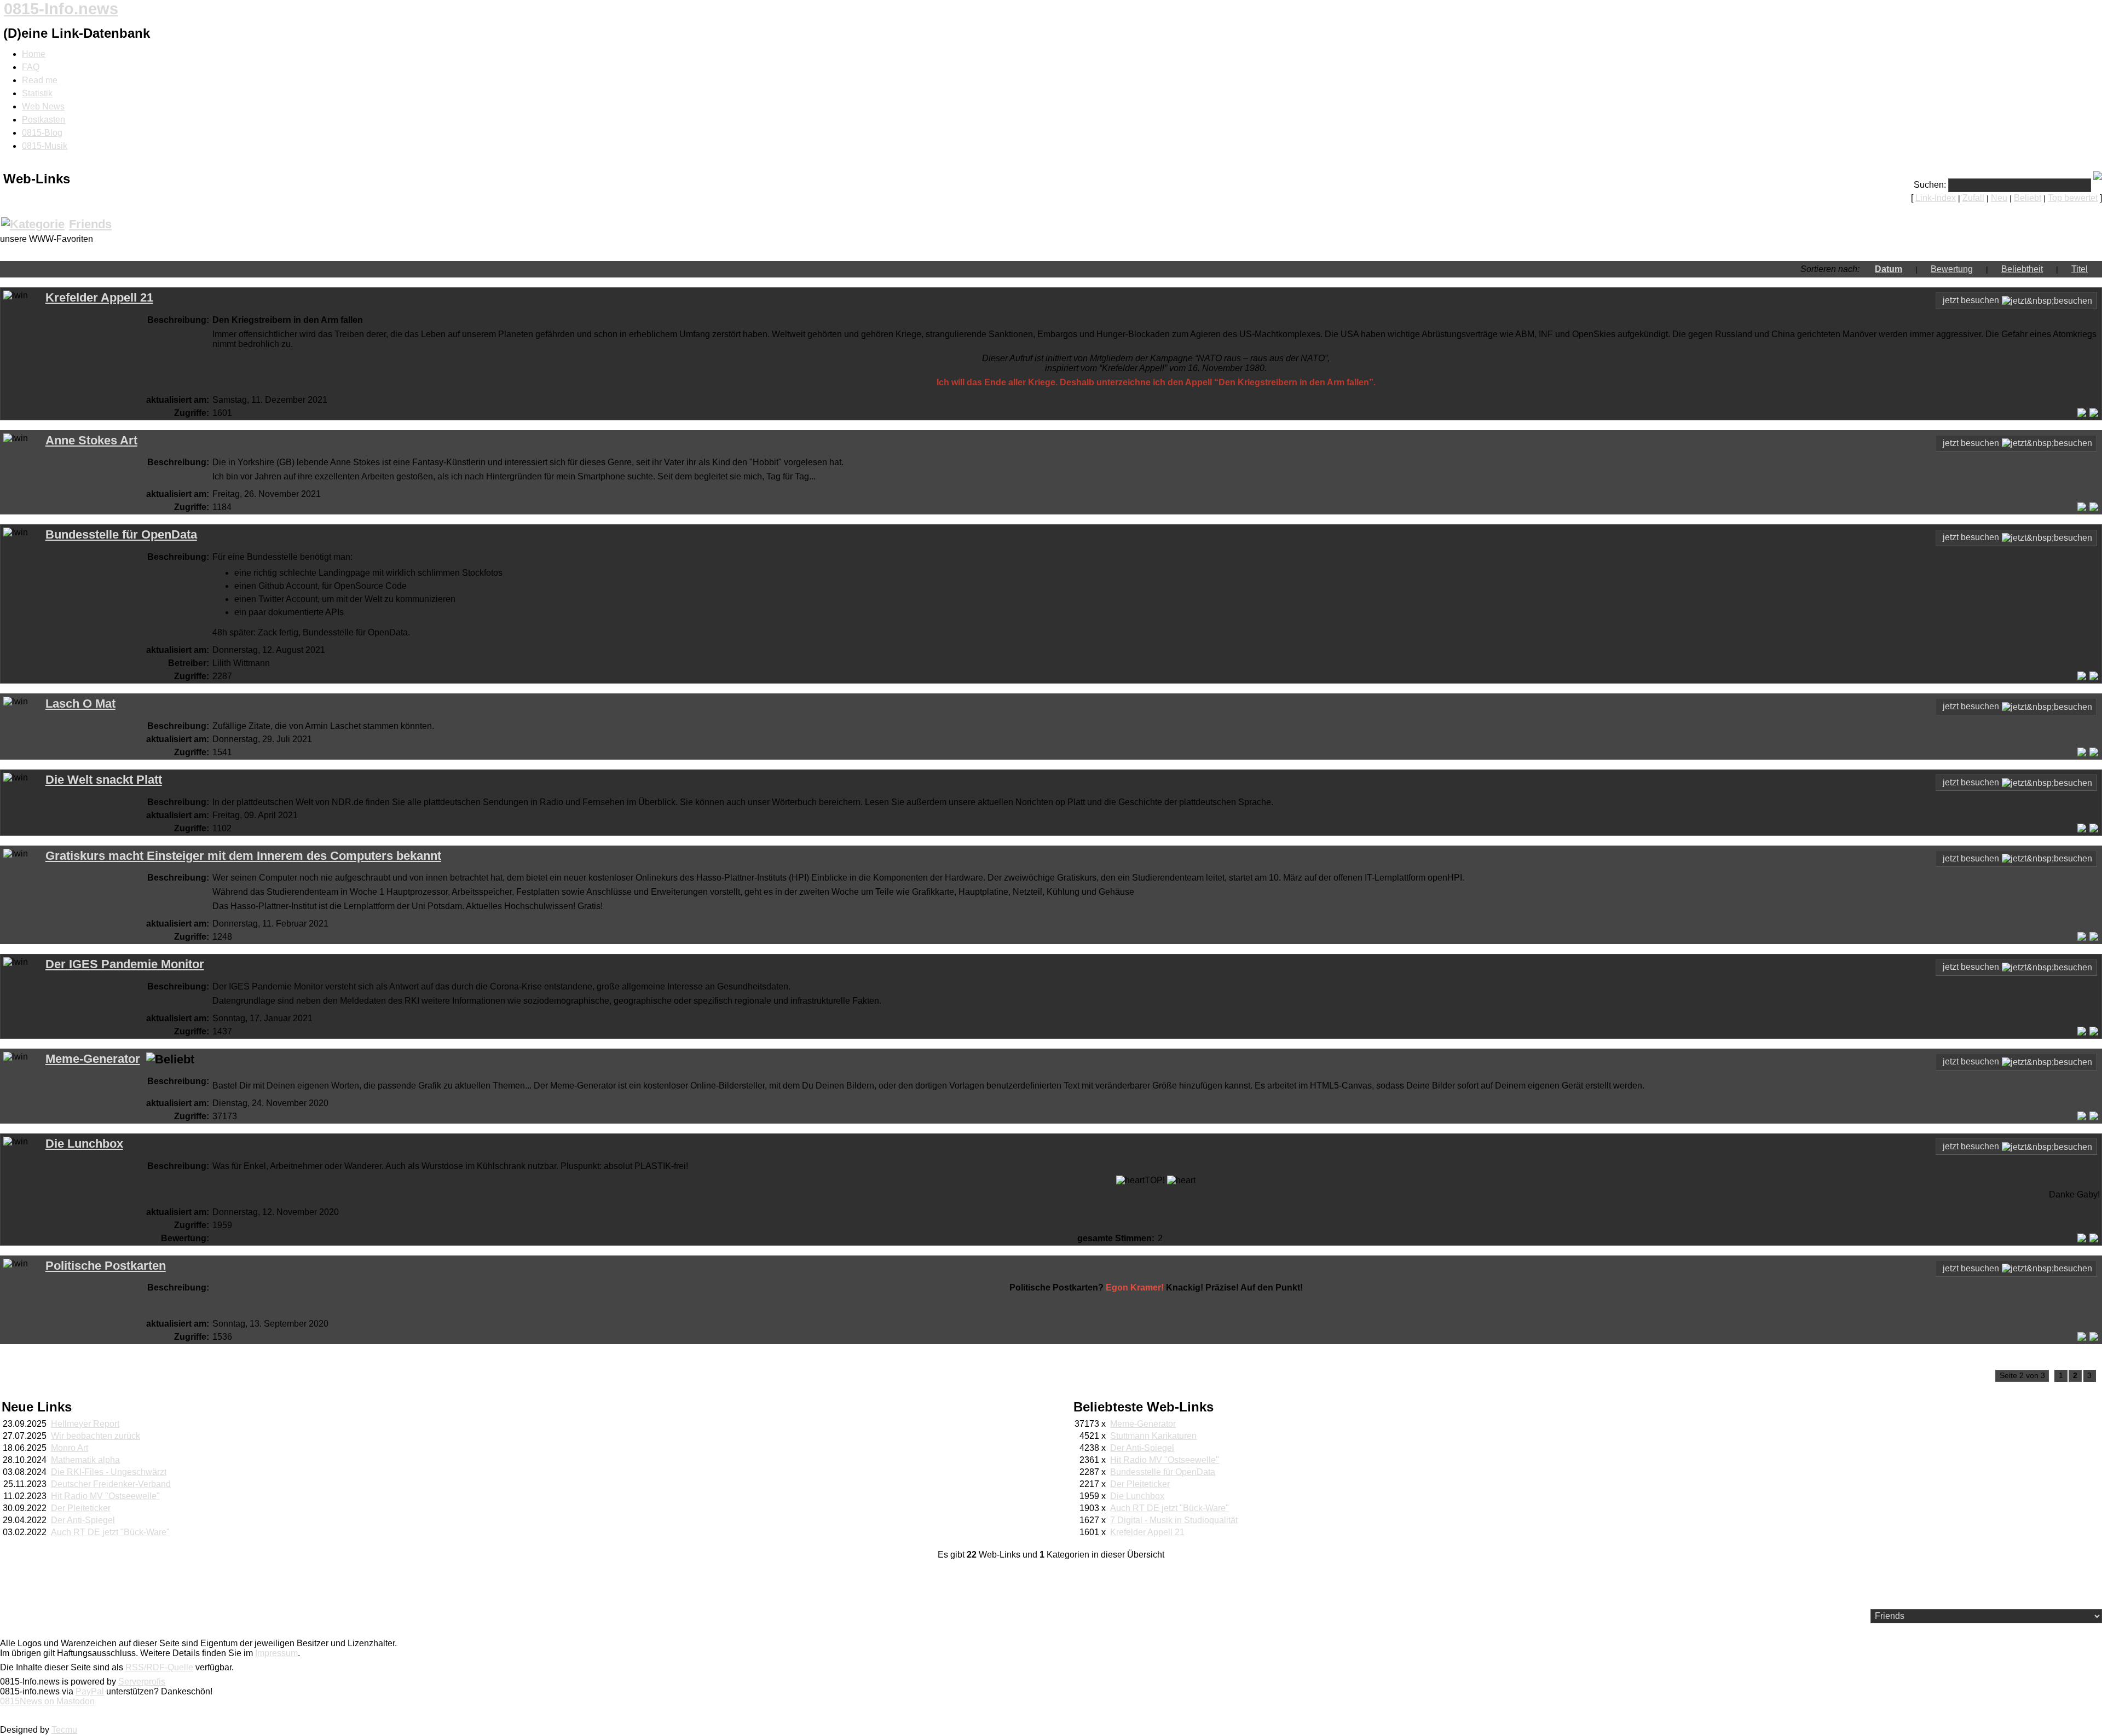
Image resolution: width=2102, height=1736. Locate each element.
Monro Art (70, 1448)
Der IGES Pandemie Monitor (125, 964)
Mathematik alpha (85, 1460)
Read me (40, 80)
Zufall (1973, 198)
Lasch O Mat (80, 704)
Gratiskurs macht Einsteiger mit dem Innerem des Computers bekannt (243, 856)
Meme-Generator (93, 1059)
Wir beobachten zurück (96, 1436)
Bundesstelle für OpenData (121, 534)
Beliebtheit (2022, 269)
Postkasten (44, 120)
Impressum (276, 1653)
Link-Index (1936, 198)
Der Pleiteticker (81, 1508)
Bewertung (1952, 269)
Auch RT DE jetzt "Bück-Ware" (110, 1532)
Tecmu (64, 1730)
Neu (1999, 198)
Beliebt (2028, 198)
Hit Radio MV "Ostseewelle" (105, 1496)
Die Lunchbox (84, 1144)
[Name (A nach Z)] (2094, 269)
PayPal (90, 1691)
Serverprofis (142, 1682)
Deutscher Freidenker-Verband (111, 1484)
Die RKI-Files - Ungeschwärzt (109, 1472)
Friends (90, 224)
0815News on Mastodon (47, 1701)
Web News (43, 106)
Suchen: (1930, 185)
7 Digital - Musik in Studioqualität (1174, 1520)
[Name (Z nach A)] (2065, 269)
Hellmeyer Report (85, 1424)
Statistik (37, 93)
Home (34, 54)
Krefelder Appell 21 (99, 297)
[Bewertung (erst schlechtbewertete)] (1979, 269)
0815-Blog (42, 133)
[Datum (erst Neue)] (1868, 269)
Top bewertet (2073, 198)
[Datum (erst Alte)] (1909, 269)
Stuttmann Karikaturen (1153, 1436)
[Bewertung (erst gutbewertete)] (1924, 269)
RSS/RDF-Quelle (159, 1667)
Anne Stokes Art (91, 440)
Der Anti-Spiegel (83, 1520)
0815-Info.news (61, 9)
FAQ (31, 67)
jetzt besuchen (1971, 300)
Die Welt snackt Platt (104, 780)
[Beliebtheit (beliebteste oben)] (1995, 269)
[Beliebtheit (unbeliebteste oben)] (2049, 269)
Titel (2080, 269)
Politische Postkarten (106, 1266)
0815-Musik (45, 146)
